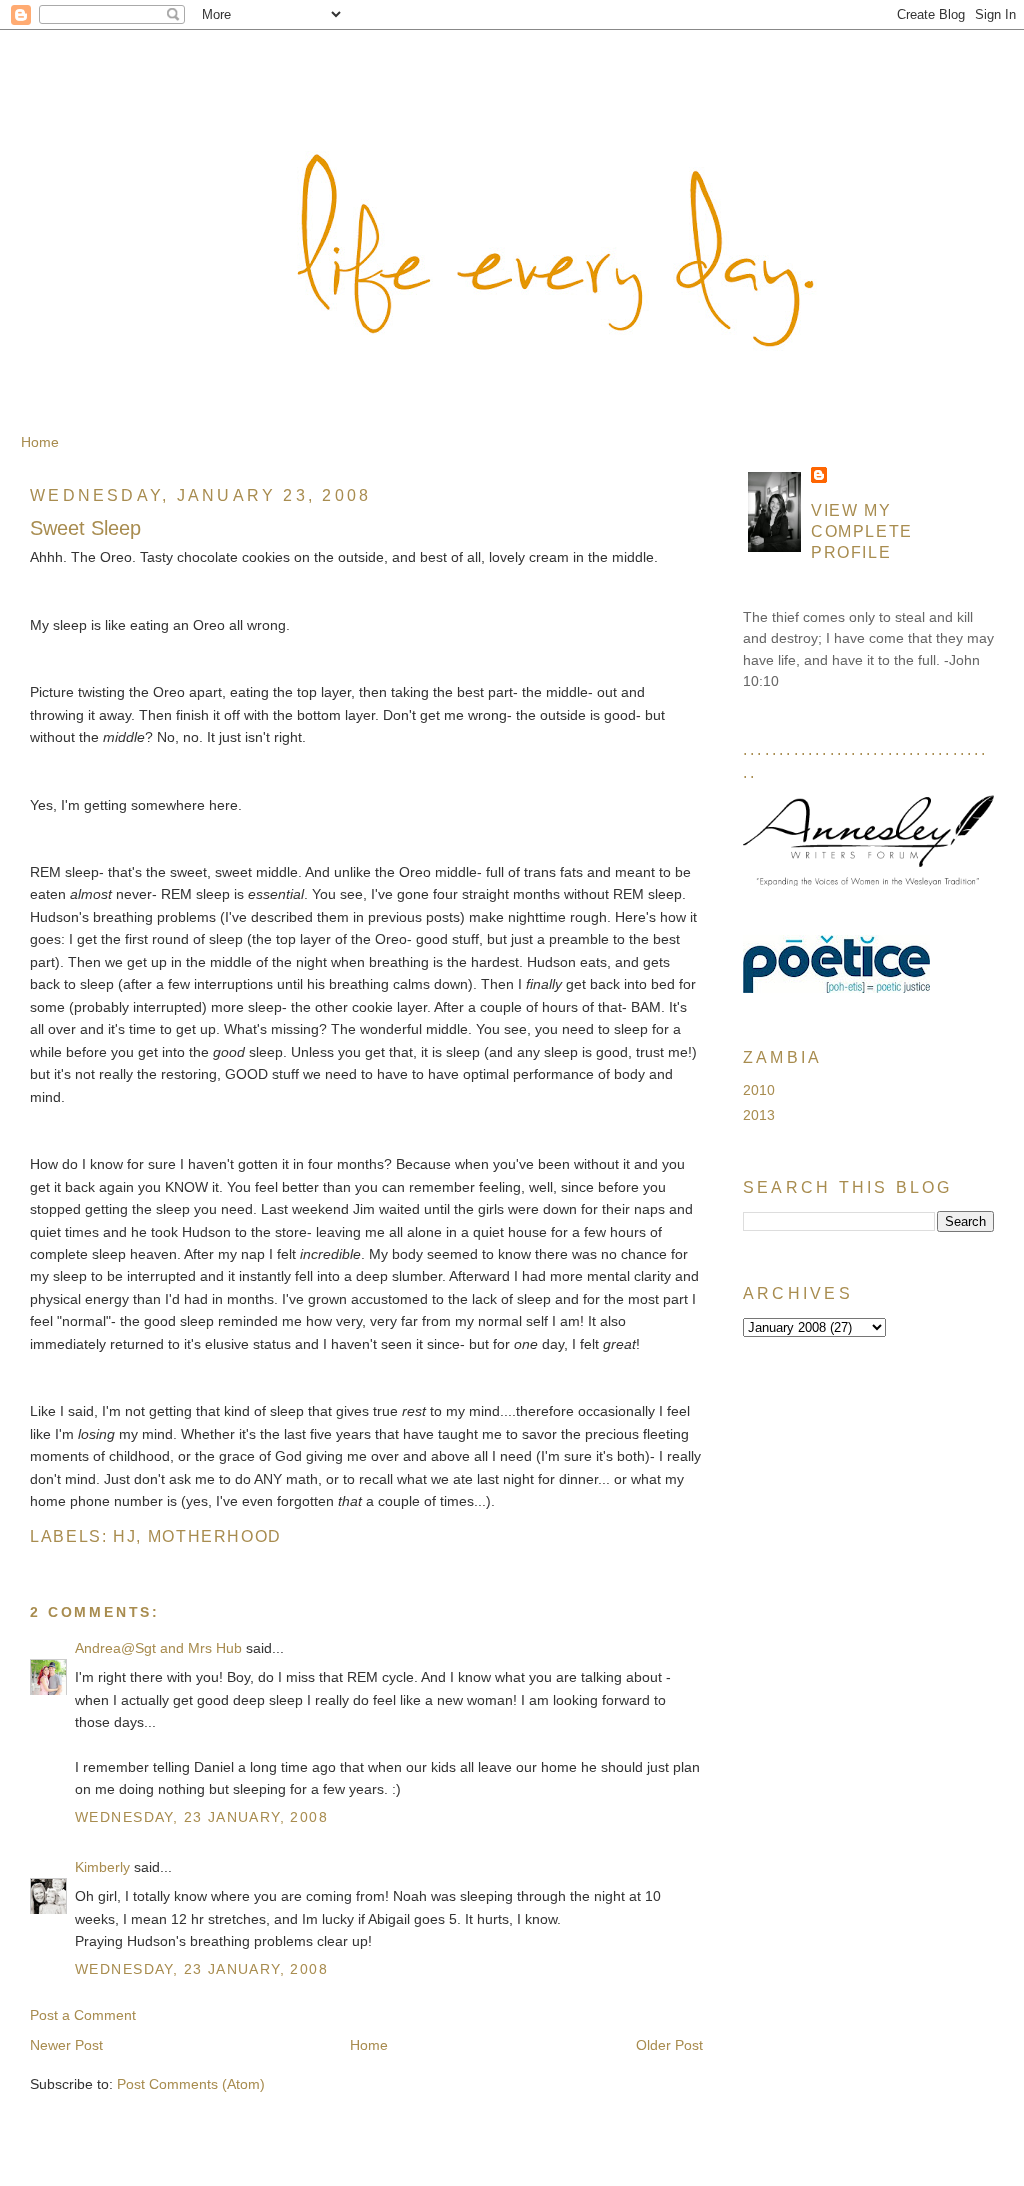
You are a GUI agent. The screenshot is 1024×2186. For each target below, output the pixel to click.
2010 (759, 1090)
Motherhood (215, 1536)
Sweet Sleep (85, 528)
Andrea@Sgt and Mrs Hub (158, 1648)
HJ (124, 1536)
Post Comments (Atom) (191, 2084)
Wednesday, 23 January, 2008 (201, 1817)
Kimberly (102, 1867)
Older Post (669, 2045)
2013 (759, 1115)
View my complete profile (862, 531)
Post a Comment (83, 2015)
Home (40, 442)
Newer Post (66, 2045)
